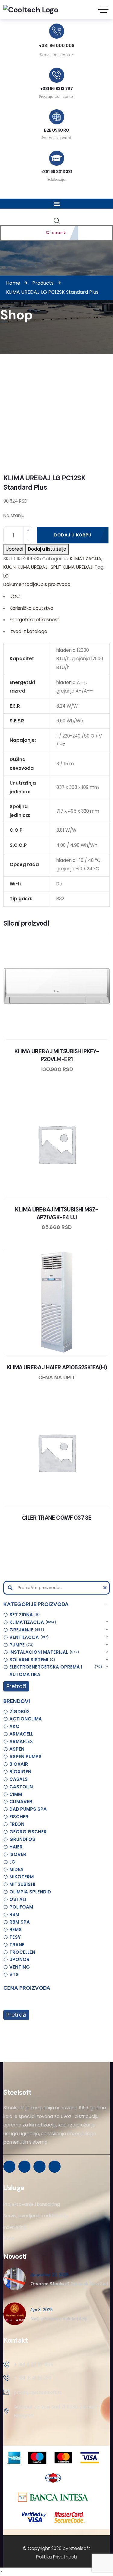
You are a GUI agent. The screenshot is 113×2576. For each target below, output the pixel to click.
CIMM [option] (16, 1794)
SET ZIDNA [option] (24, 1615)
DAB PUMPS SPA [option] (28, 1809)
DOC (15, 596)
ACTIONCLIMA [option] (26, 1719)
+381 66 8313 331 (56, 171)
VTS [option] (14, 1974)
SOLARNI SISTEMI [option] (31, 1660)
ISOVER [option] (18, 1854)
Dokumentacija (20, 584)
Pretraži (16, 1686)
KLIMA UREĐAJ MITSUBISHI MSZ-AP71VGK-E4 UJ (56, 1213)
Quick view (62, 1038)
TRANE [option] (17, 1945)
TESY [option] (15, 1937)
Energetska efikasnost (35, 620)
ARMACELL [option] (21, 1734)
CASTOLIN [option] (21, 1787)
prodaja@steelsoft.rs (38, 2392)
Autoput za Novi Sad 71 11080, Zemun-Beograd (56, 2411)
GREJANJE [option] (26, 1630)
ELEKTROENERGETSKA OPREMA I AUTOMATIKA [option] (55, 1670)
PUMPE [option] (21, 1645)
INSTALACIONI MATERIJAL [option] (43, 1652)
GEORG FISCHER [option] (28, 1832)
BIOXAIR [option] (19, 1764)
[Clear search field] (106, 1588)
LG (6, 576)
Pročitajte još (74, 1354)
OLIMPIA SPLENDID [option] (30, 1892)
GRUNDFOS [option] (22, 1839)
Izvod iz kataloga (28, 631)
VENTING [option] (20, 1967)
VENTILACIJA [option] (28, 1637)
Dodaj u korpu (73, 535)
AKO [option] (14, 1726)
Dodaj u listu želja (47, 549)
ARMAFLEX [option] (21, 1741)
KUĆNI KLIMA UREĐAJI (26, 567)
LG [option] (12, 1862)
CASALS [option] (19, 1779)
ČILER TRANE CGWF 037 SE (57, 1518)
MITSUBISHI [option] (22, 1884)
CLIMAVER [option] (21, 1802)
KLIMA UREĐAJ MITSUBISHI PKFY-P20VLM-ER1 (57, 1055)
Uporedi (14, 549)
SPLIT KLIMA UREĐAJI (72, 567)
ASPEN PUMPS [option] (25, 1757)
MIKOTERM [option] (22, 1877)
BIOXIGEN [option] (20, 1772)
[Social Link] (9, 2167)
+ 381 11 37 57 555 (34, 2365)
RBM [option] (14, 1914)
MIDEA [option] (16, 1869)
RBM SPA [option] (20, 1922)
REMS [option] (16, 1930)
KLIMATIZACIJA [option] (32, 1622)
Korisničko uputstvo (31, 608)
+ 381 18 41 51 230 (33, 2378)
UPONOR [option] (19, 1959)
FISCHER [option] (19, 1817)
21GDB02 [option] (19, 1712)
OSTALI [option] (18, 1899)
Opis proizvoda (54, 584)
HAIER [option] (16, 1847)
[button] (56, 1604)
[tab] (20, 585)
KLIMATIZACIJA (86, 559)
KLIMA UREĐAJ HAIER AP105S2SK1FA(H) (57, 1367)
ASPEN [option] (17, 1749)
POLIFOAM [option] (21, 1907)
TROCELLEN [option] (22, 1952)
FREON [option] (17, 1824)
